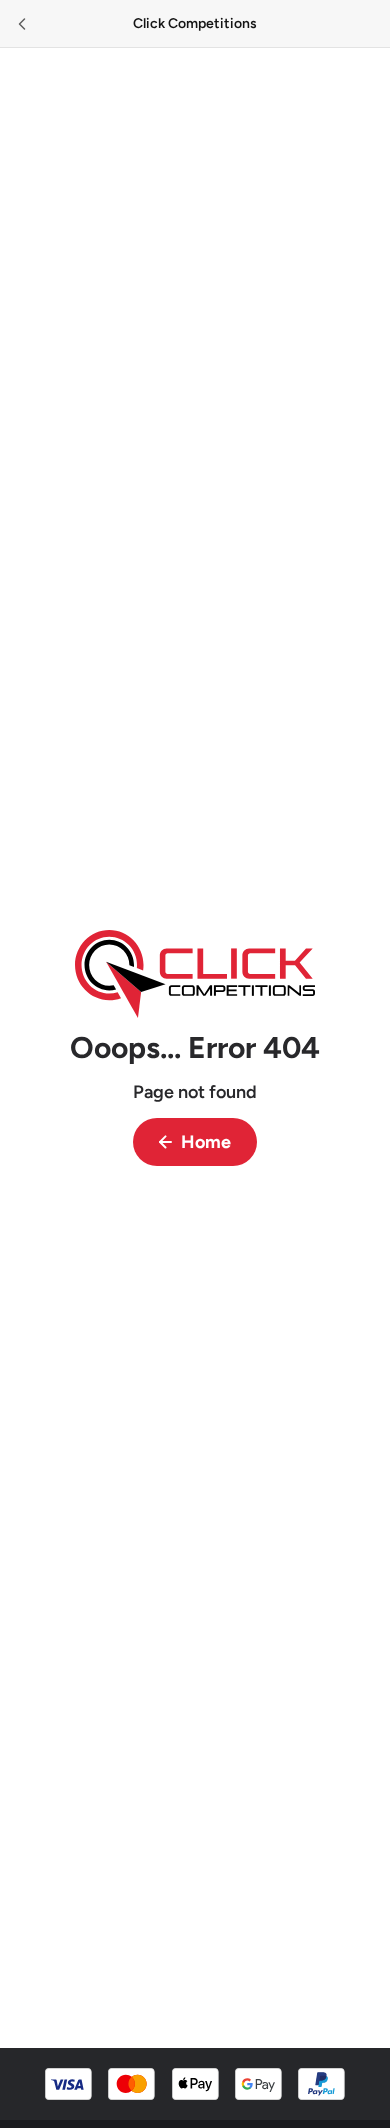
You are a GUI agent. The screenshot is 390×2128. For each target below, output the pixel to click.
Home (206, 1142)
